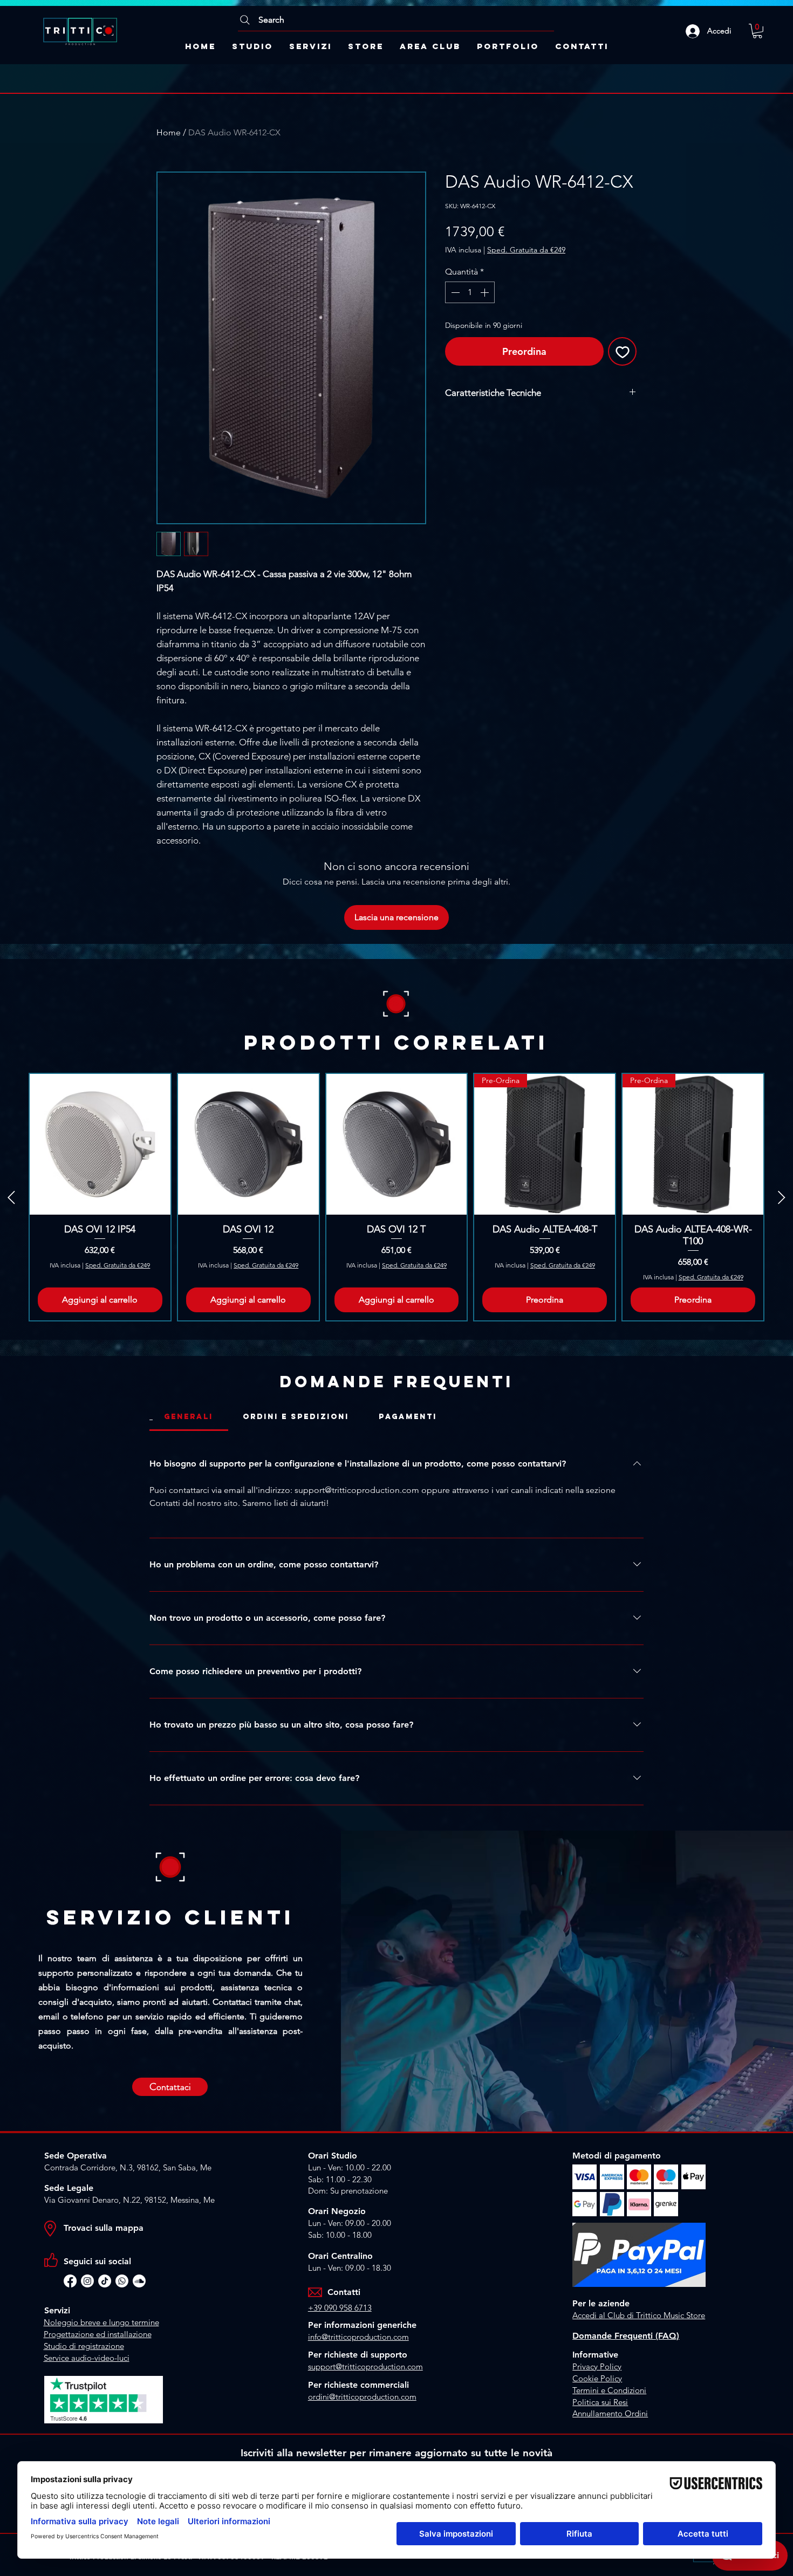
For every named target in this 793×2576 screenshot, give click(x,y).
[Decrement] (454, 292)
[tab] (189, 1417)
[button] (757, 31)
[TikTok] (105, 2281)
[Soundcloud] (139, 2281)
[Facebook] (70, 2281)
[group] (396, 1197)
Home (169, 132)
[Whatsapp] (122, 2281)
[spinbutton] (470, 292)
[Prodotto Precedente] (11, 1197)
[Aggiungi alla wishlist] (622, 351)
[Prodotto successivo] (782, 1197)
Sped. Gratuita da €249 (526, 250)
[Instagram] (87, 2281)
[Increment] (486, 292)
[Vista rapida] (100, 1144)
